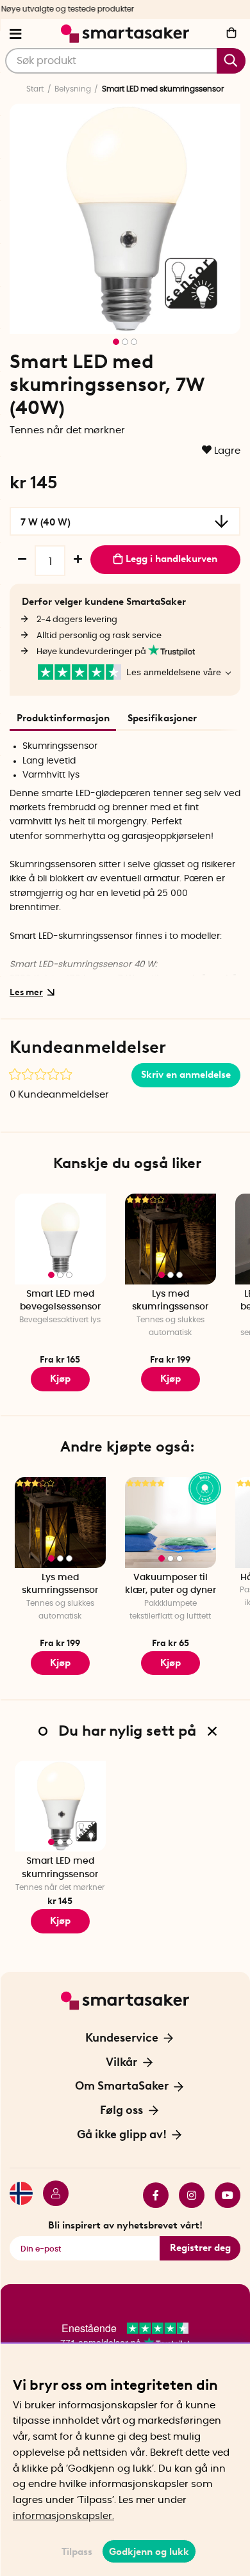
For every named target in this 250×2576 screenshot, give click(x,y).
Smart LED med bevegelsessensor (60, 1301)
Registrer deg (200, 2248)
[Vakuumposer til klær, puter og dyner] (171, 1523)
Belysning (73, 89)
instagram (187, 2195)
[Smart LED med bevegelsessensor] (60, 1239)
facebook (151, 2195)
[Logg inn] (51, 2195)
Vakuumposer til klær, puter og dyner (171, 1584)
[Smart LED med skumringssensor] (60, 1806)
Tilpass (77, 2552)
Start (35, 89)
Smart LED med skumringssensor (60, 1868)
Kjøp (60, 1379)
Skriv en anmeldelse (186, 1075)
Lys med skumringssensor (170, 1301)
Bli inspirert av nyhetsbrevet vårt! (125, 2225)
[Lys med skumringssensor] (171, 1239)
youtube (222, 2195)
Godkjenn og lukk (149, 2552)
